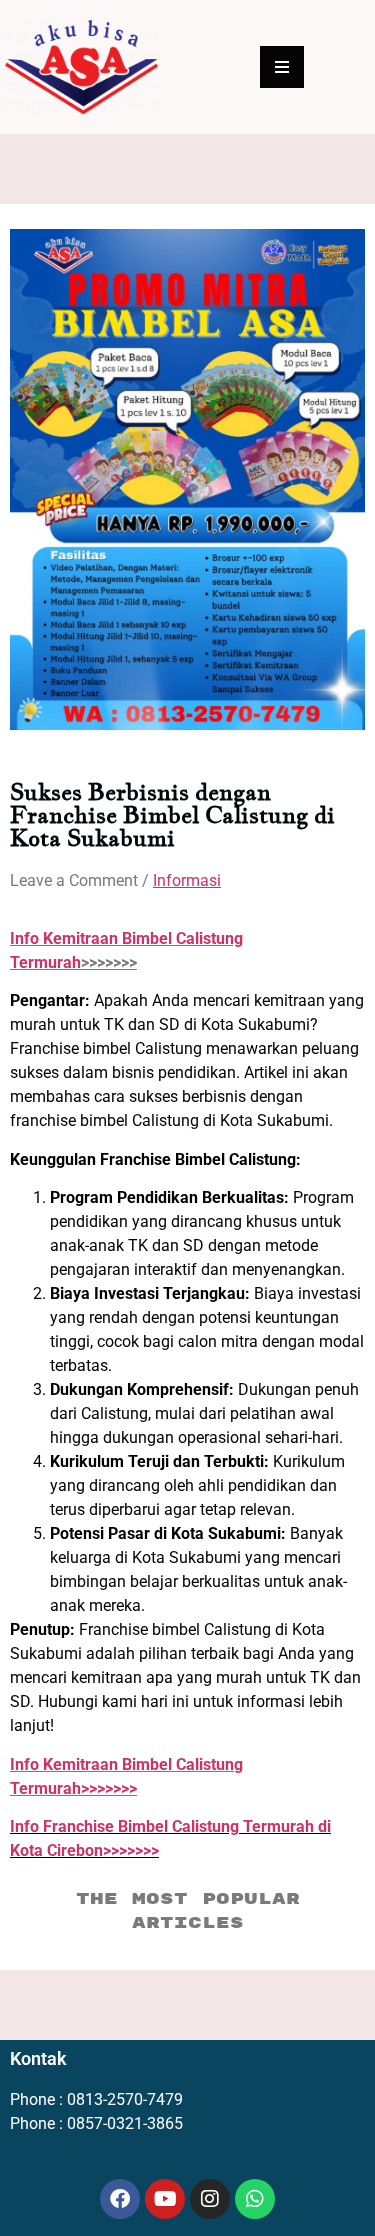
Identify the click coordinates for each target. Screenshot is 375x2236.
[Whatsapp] (255, 2199)
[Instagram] (210, 2199)
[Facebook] (120, 2199)
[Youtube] (165, 2199)
